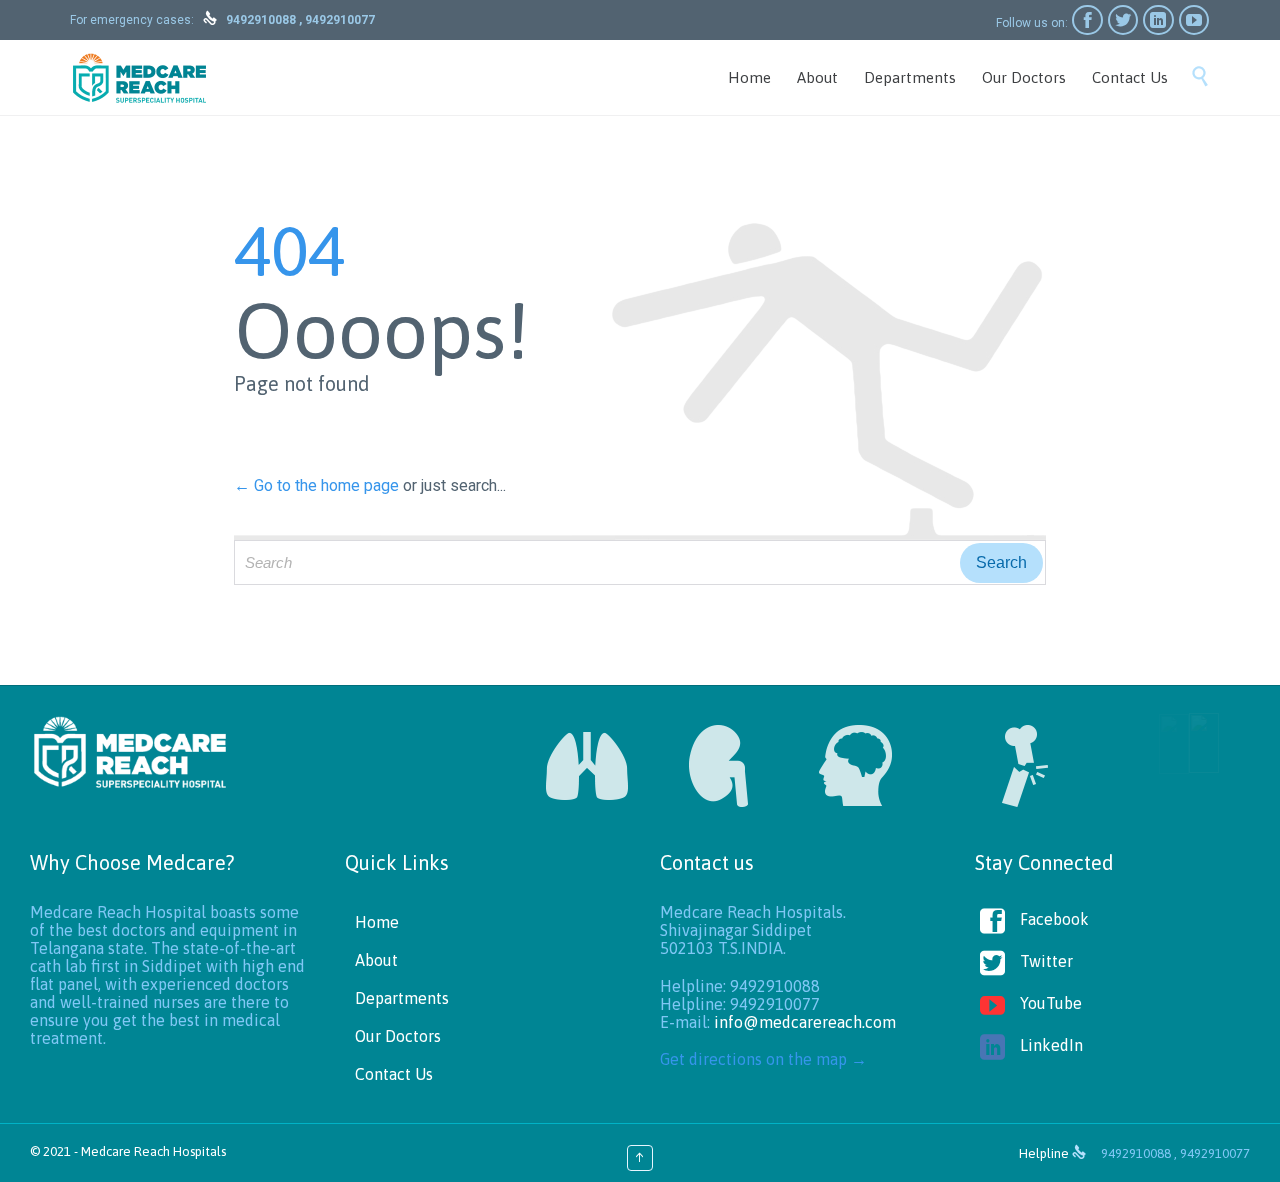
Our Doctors (398, 1036)
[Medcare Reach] (139, 77)
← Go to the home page (316, 485)
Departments (402, 998)
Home (377, 922)
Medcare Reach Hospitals (153, 1151)
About (376, 960)
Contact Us (394, 1074)
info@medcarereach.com (805, 1022)
